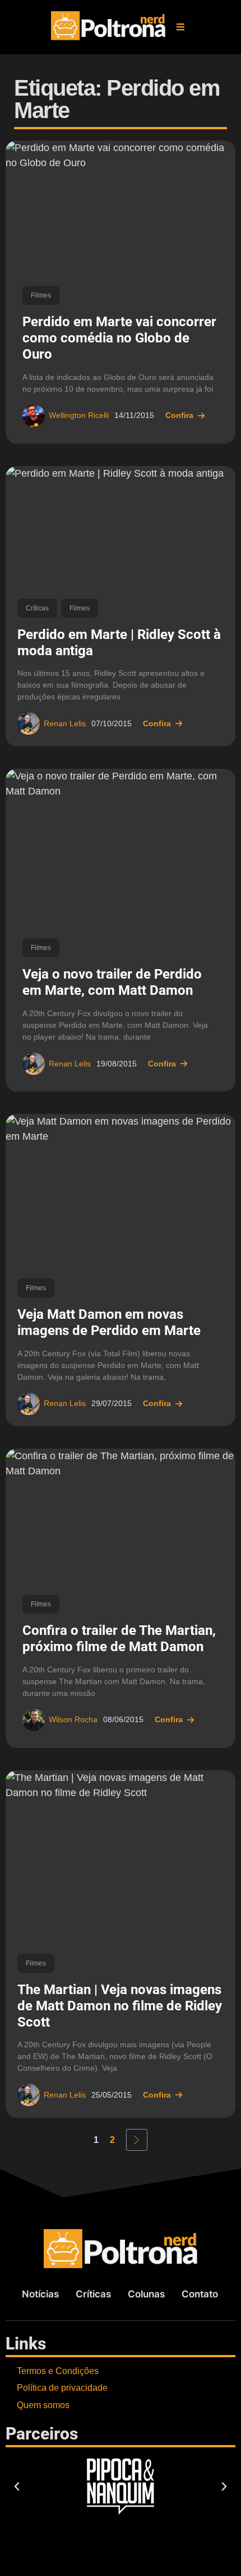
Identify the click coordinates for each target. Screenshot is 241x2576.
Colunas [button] (146, 2294)
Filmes (41, 295)
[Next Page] (137, 2140)
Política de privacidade (62, 2388)
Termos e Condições (58, 2371)
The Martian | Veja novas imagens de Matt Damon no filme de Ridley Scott (120, 2006)
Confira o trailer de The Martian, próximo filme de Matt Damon (119, 1639)
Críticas (37, 608)
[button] (180, 27)
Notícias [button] (40, 2294)
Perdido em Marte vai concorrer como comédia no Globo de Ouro (119, 338)
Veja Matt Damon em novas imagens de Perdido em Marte (109, 1322)
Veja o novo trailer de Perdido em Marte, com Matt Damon (112, 982)
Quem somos (43, 2405)
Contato (200, 2294)
